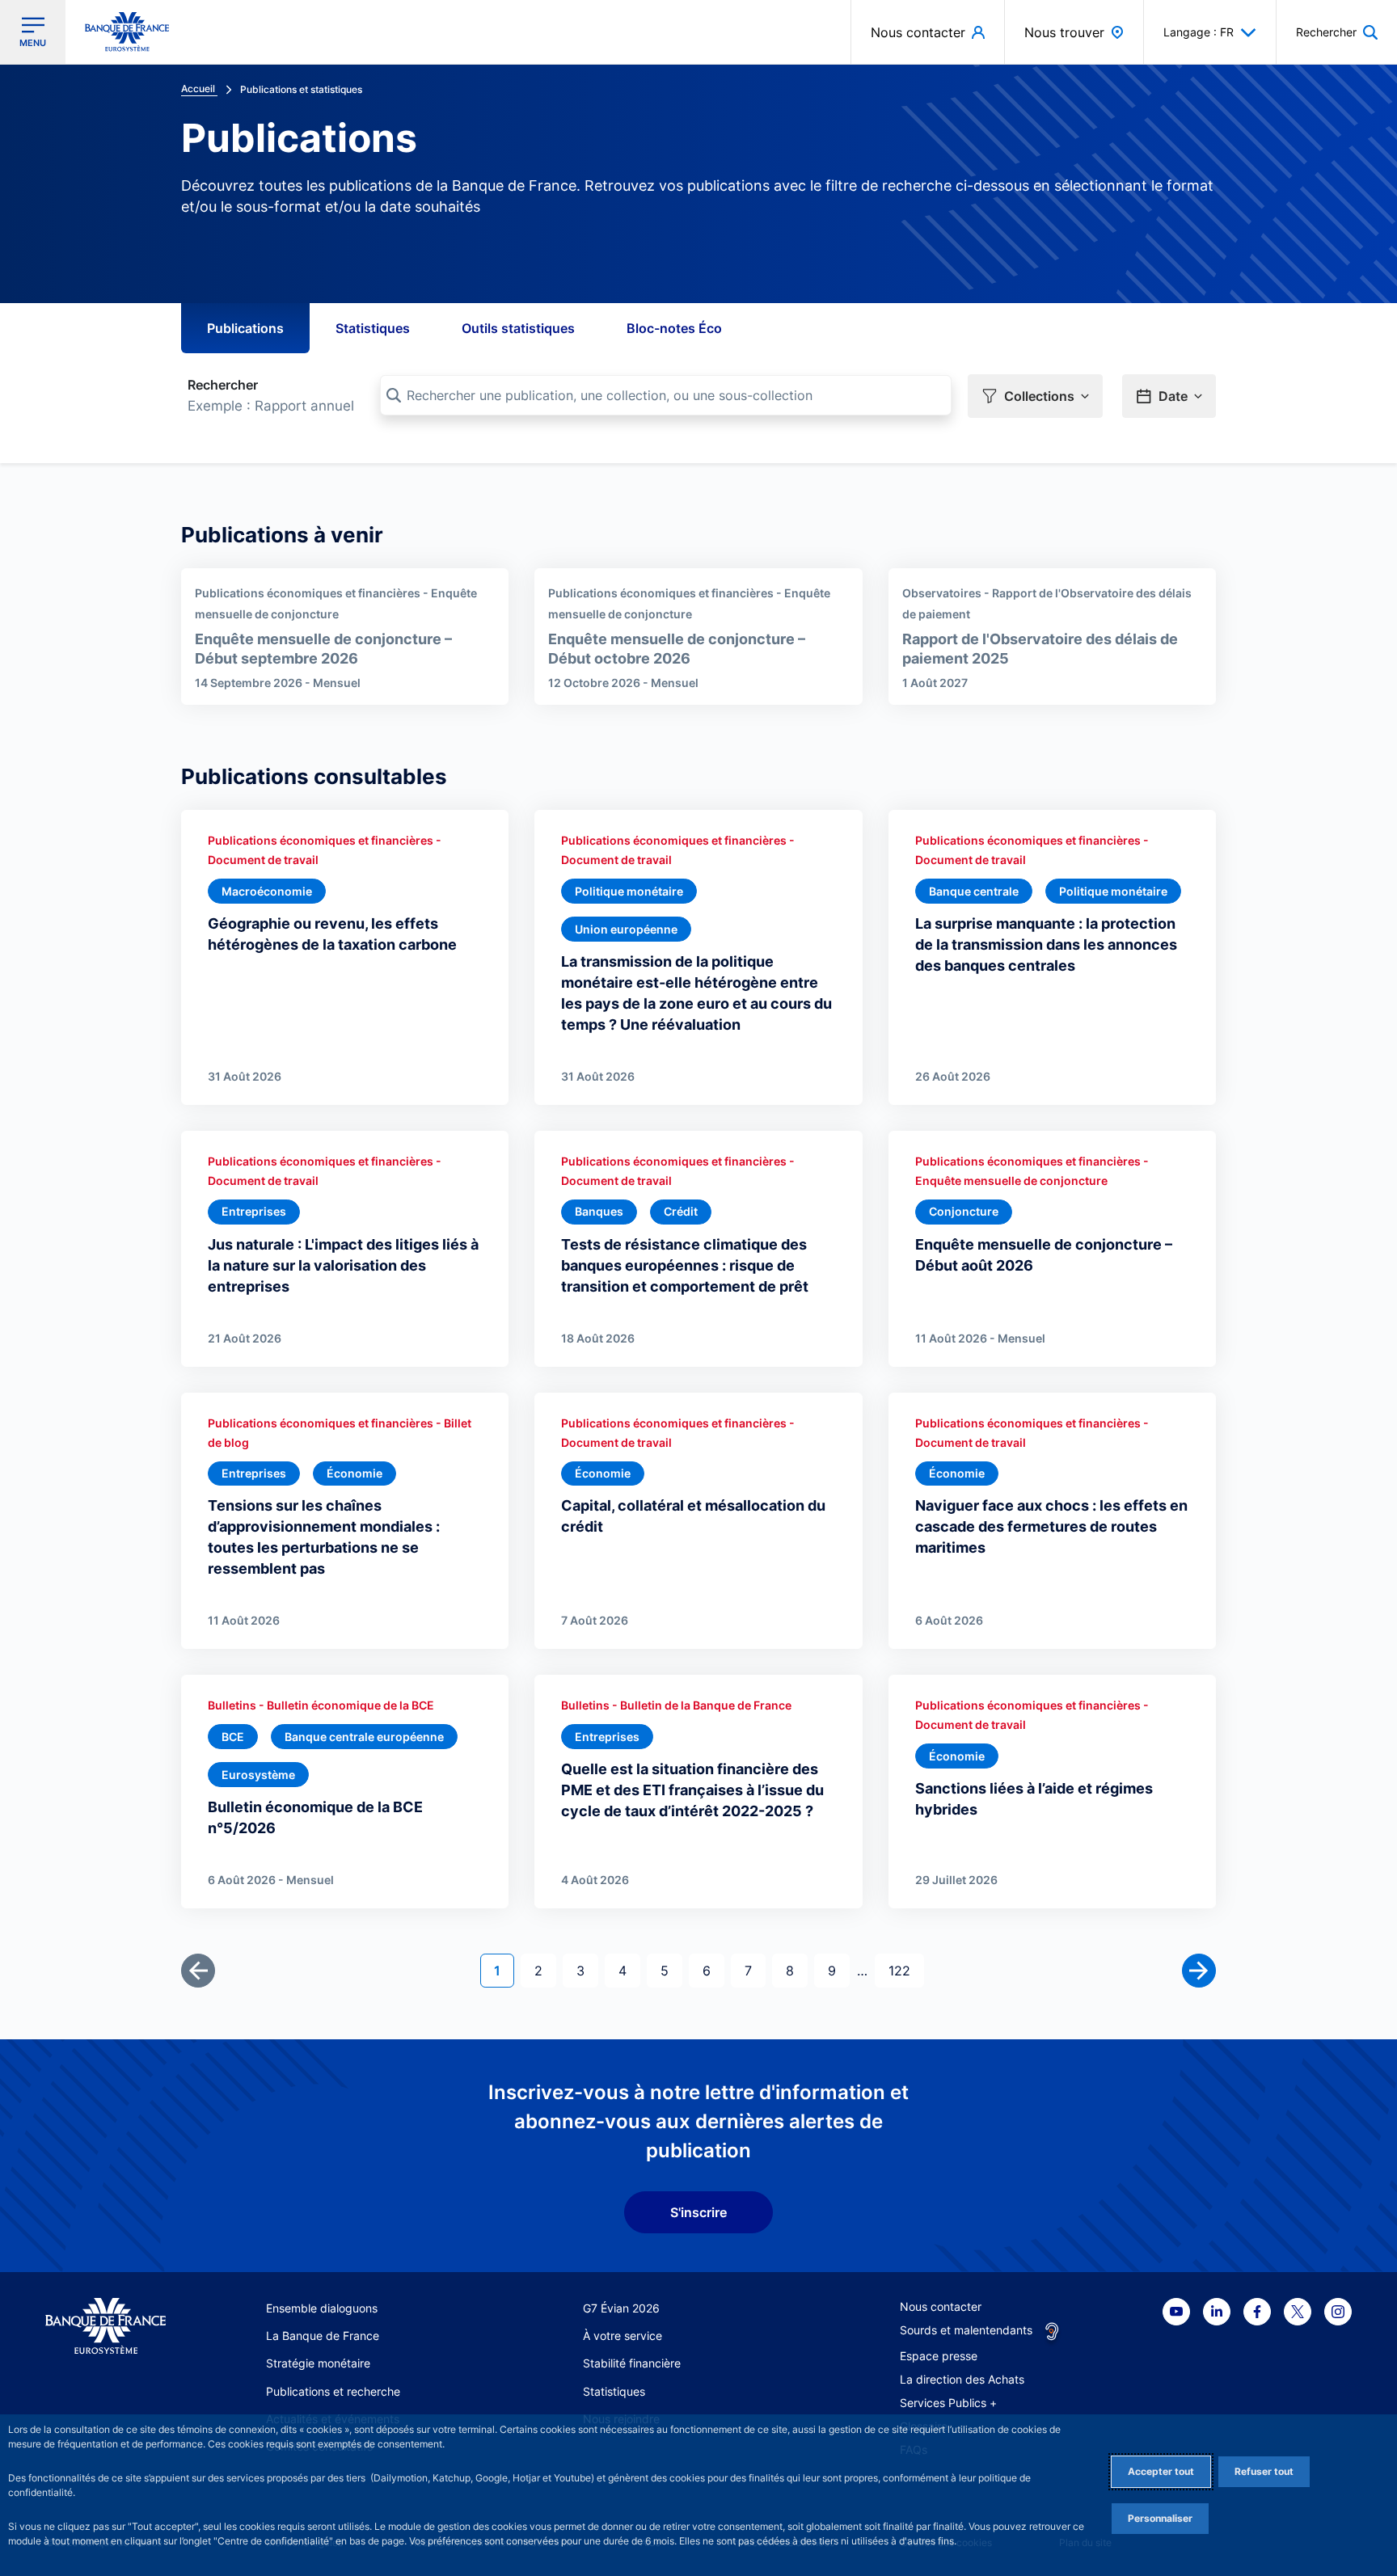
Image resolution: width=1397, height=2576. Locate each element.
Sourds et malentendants (966, 2330)
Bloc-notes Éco (674, 328)
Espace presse (939, 2356)
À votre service (623, 2336)
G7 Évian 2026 (621, 2308)
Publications (245, 328)
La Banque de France (323, 2336)
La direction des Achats (962, 2379)
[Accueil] (106, 2327)
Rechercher (223, 385)
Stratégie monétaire (318, 2363)
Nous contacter (941, 2306)
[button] (1337, 32)
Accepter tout (1161, 2471)
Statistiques (373, 328)
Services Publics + (948, 2403)
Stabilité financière (632, 2363)
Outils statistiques (518, 328)
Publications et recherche (333, 2391)
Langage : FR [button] (1199, 32)
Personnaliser (1160, 2518)
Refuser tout (1264, 2471)
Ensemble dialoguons (322, 2308)
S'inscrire (698, 2212)
